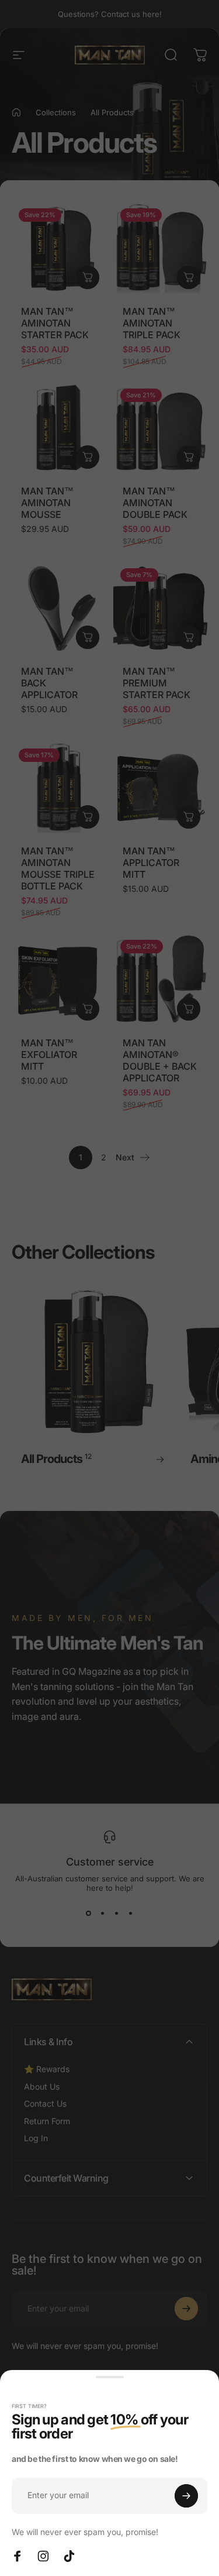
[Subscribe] (186, 2496)
